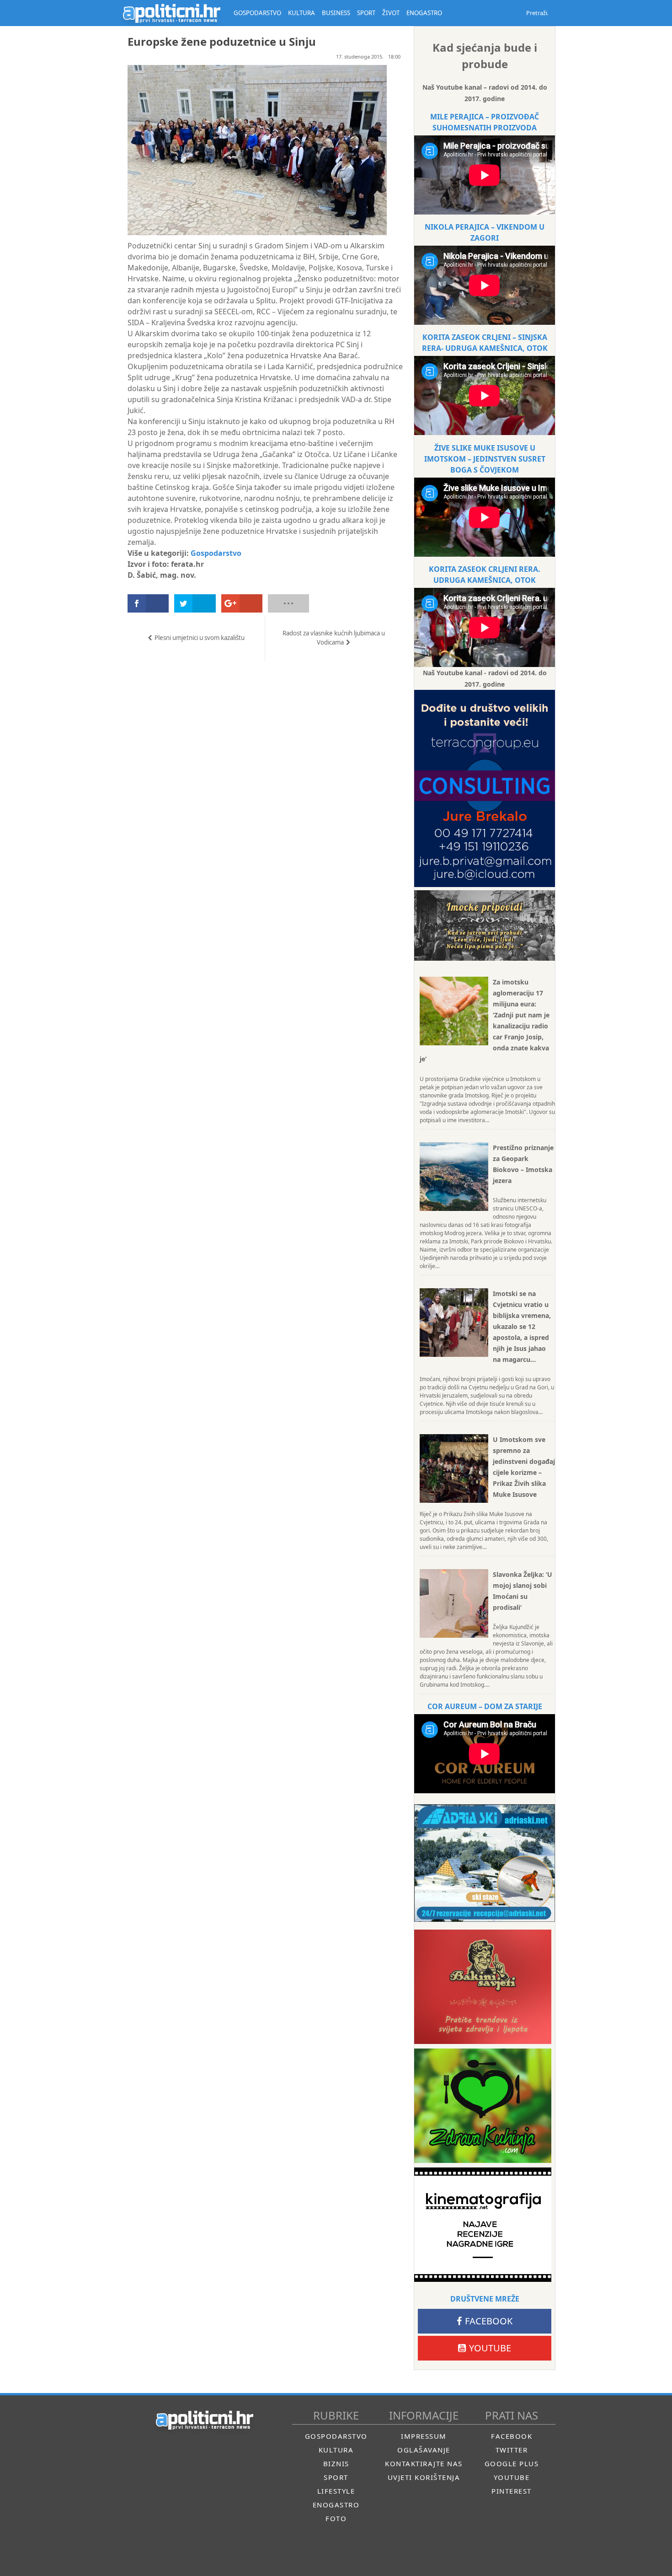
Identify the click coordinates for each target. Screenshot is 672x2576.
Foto (336, 2518)
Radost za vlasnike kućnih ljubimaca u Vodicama (334, 638)
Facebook (489, 2321)
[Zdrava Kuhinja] (483, 2106)
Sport (336, 2477)
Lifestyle (336, 2491)
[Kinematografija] (483, 2225)
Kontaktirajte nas (424, 2463)
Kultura (336, 2450)
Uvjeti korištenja (424, 2477)
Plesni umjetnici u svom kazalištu (200, 638)
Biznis (336, 2463)
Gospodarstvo (216, 553)
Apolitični (171, 13)
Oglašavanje (424, 2450)
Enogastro (336, 2505)
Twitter (512, 2450)
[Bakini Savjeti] (483, 1987)
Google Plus (512, 2463)
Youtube (490, 2348)
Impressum (424, 2436)
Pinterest (512, 2491)
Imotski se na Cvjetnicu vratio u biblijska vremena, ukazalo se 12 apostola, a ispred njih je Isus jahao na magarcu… (522, 1326)
